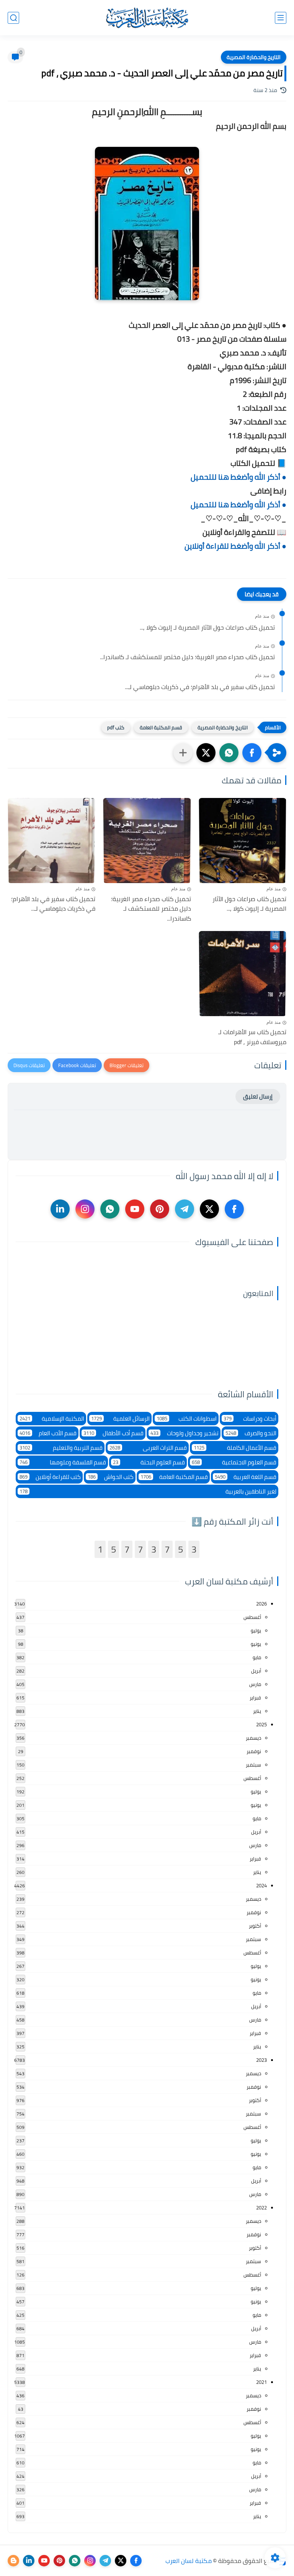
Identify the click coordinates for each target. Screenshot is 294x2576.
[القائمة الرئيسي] (281, 18)
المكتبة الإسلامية (52, 1419)
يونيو (256, 1644)
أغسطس (252, 1617)
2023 (261, 2060)
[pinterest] (160, 1209)
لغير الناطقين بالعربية (148, 1491)
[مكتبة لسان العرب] (147, 18)
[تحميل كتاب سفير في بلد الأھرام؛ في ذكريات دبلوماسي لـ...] (51, 841)
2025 (261, 1724)
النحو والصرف (251, 1433)
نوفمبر (254, 1751)
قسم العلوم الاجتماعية (234, 1462)
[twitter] (209, 1209)
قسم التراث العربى (148, 1448)
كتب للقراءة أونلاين (50, 1477)
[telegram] (185, 1209)
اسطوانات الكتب (187, 1419)
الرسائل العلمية (120, 1419)
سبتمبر (253, 1765)
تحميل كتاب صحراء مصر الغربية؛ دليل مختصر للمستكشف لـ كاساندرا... (187, 657)
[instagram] (85, 1209)
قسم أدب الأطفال (114, 1433)
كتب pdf (116, 727)
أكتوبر (255, 1926)
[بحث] (13, 18)
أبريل (256, 1671)
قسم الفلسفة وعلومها (63, 1462)
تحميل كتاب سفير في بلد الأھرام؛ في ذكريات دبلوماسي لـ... (200, 687)
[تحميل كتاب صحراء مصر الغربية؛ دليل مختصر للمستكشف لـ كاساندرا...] (147, 841)
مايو (257, 1657)
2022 (261, 2208)
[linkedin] (60, 1209)
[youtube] (135, 1209)
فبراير (255, 1698)
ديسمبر (253, 1738)
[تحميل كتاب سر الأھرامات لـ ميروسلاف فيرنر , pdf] (243, 974)
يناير (257, 1711)
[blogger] (13, 2561)
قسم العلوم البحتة (149, 1462)
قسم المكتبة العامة (161, 727)
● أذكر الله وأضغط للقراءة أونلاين (235, 546)
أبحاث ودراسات (250, 1419)
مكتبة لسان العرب (189, 2561)
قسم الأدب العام (48, 1433)
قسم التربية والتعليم (61, 1448)
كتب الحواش (110, 1477)
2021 (261, 2382)
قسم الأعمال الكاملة (235, 1448)
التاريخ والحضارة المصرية (254, 57)
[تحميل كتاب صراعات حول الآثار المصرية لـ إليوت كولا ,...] (243, 841)
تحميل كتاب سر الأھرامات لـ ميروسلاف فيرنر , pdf (252, 1037)
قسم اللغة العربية (246, 1477)
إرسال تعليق (258, 1096)
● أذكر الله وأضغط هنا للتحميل (238, 477)
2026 (261, 1604)
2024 (261, 1885)
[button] (252, 753)
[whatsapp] (110, 1209)
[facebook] (234, 1209)
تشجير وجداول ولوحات (185, 1433)
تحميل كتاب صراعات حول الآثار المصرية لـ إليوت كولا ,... (207, 628)
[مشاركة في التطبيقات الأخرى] (183, 753)
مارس (255, 1684)
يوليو (256, 1630)
